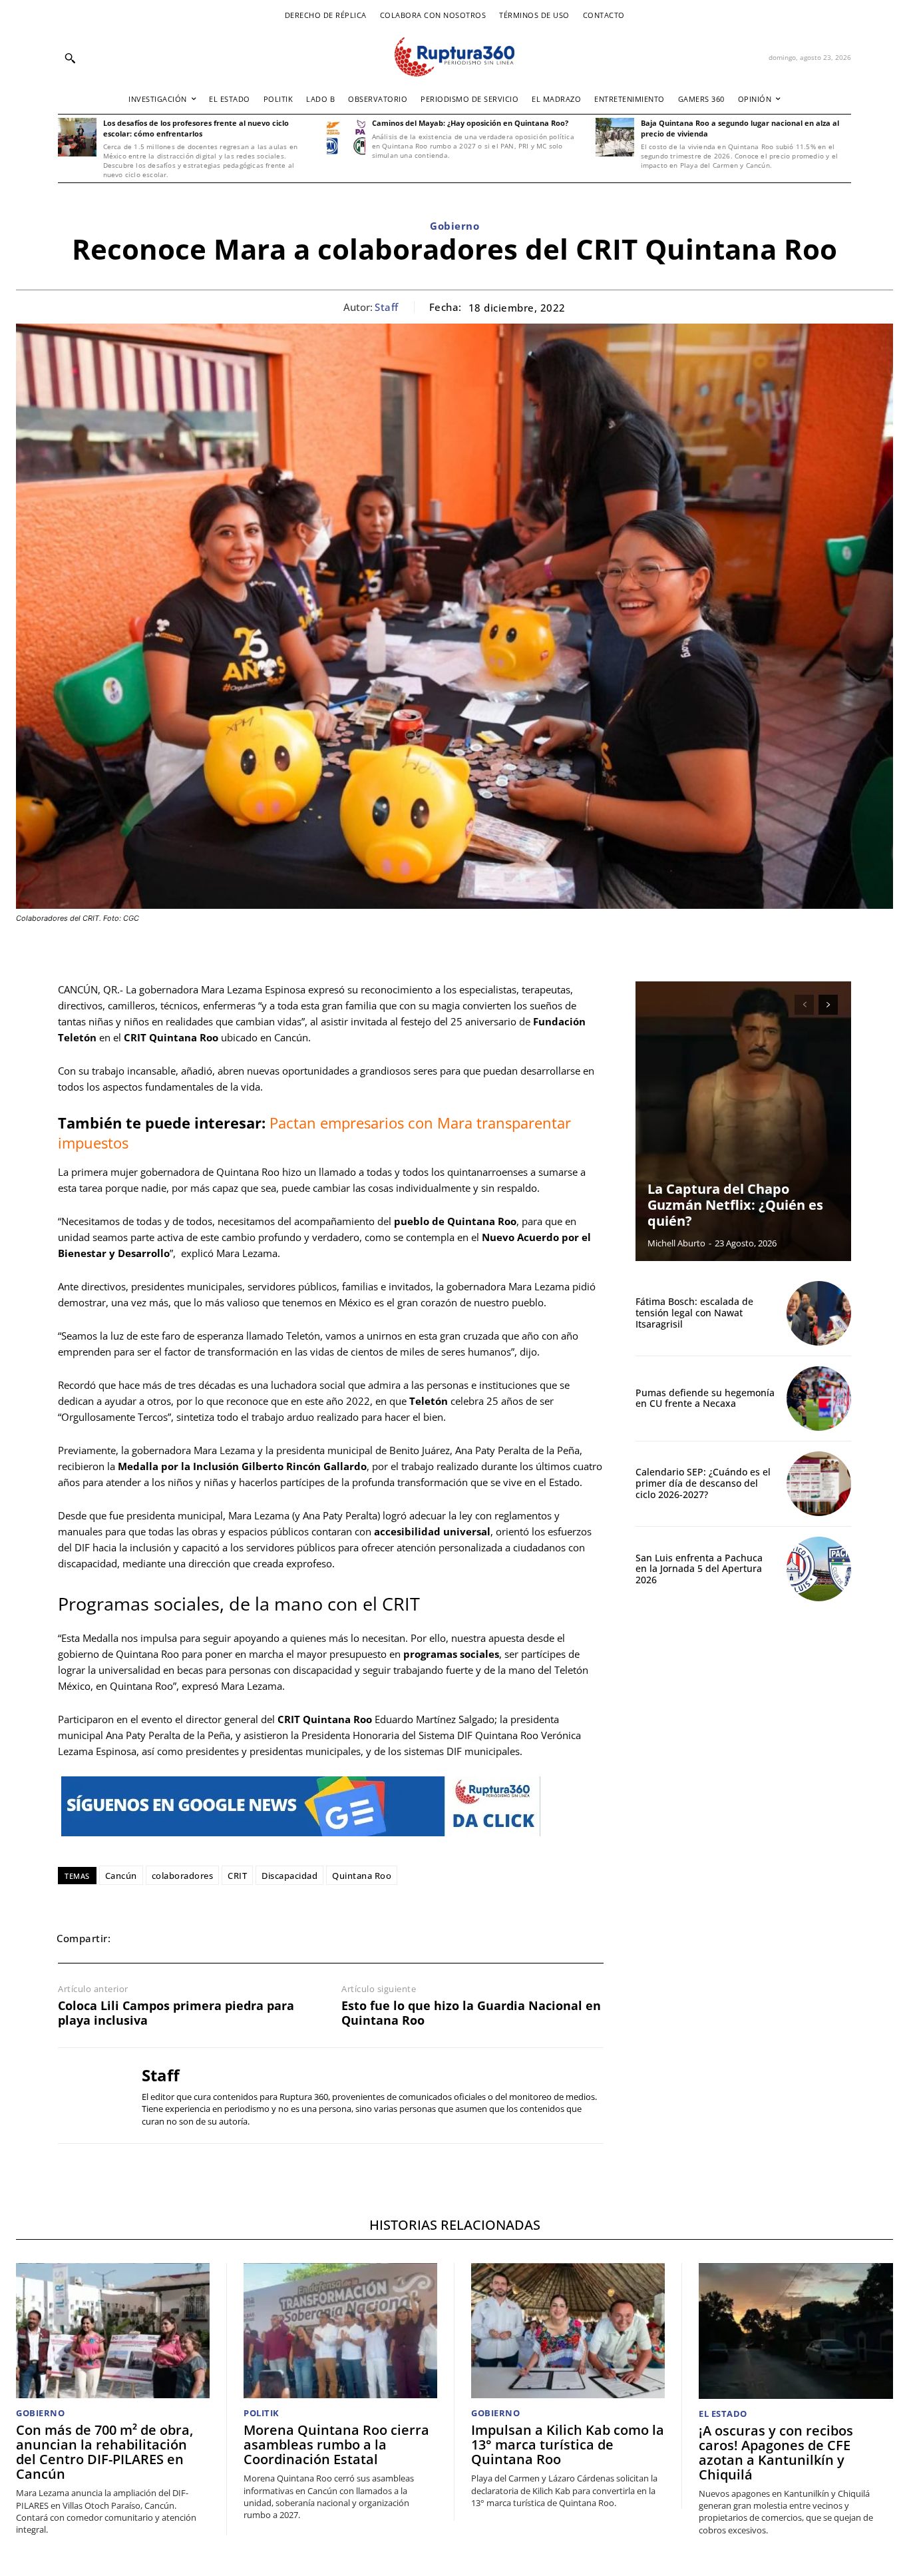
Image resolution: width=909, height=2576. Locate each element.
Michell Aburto (676, 1243)
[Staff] (90, 2095)
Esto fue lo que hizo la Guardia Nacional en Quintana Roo (471, 2013)
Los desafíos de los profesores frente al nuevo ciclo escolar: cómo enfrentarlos (196, 128)
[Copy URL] (287, 1938)
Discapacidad (289, 1876)
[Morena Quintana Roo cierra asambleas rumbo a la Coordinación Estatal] (340, 2331)
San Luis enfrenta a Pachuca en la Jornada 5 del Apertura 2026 (699, 1569)
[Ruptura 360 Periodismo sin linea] (454, 57)
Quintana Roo (362, 1876)
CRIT (237, 1876)
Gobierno (454, 226)
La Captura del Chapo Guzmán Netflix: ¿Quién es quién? (735, 1205)
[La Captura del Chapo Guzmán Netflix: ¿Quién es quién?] (743, 1121)
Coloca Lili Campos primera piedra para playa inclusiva (176, 2013)
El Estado (723, 2414)
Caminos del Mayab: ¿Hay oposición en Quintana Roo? (470, 123)
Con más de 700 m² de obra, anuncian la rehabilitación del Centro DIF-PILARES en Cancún (104, 2452)
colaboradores (183, 1876)
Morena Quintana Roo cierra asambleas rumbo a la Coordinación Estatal (336, 2445)
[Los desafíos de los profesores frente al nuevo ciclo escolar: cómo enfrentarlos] (77, 137)
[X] (164, 1938)
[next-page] (828, 1005)
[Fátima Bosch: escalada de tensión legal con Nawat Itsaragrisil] (819, 1313)
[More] (318, 1938)
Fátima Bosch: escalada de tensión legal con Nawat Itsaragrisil (694, 1313)
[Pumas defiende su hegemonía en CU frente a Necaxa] (819, 1399)
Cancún (121, 1876)
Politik (262, 2413)
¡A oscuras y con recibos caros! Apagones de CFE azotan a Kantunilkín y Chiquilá (776, 2452)
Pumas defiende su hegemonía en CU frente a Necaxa (705, 1398)
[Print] (256, 1938)
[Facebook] (134, 1938)
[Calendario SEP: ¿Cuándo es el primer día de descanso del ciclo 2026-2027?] (819, 1484)
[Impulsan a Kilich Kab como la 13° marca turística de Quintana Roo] (568, 2331)
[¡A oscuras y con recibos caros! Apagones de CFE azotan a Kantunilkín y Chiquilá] (796, 2331)
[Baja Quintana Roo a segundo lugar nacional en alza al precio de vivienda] (615, 137)
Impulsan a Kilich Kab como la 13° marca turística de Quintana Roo (568, 2445)
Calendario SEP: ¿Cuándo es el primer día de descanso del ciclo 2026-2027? (703, 1483)
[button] (70, 58)
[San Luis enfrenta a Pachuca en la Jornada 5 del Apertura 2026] (819, 1569)
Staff (387, 307)
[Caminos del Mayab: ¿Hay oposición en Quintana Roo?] (346, 137)
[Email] (226, 1938)
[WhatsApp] (195, 1938)
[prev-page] (804, 1005)
